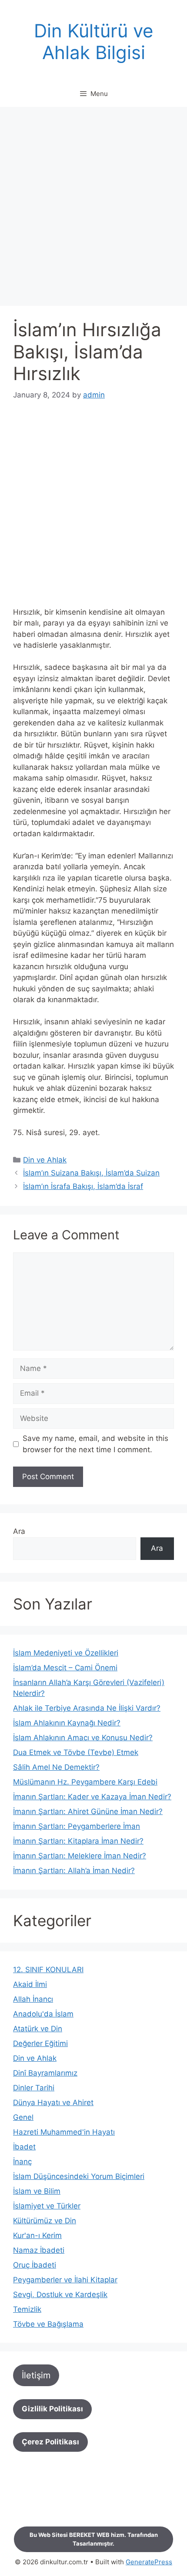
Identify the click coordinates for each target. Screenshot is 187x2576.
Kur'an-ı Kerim (37, 2235)
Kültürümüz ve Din (45, 2221)
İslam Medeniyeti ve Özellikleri (66, 1653)
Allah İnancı (33, 1999)
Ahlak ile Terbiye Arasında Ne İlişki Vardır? (87, 1708)
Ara (19, 1531)
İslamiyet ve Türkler (47, 2206)
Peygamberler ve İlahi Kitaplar (65, 2280)
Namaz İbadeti (39, 2250)
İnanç (22, 2162)
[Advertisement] (93, 209)
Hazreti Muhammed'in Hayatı (64, 2132)
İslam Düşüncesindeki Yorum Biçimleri (79, 2176)
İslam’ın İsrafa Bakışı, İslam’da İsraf (83, 1186)
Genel (23, 2117)
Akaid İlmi (30, 1984)
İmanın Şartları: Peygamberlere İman (77, 1826)
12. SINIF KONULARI (48, 1970)
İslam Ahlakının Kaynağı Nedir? (67, 1723)
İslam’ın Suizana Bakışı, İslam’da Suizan (91, 1173)
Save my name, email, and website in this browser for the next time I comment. (95, 1444)
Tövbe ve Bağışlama (48, 2324)
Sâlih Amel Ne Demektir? (56, 1767)
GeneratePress (149, 2562)
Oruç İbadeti (35, 2265)
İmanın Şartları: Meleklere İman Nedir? (80, 1856)
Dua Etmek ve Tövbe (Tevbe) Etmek (76, 1752)
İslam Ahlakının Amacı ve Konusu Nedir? (83, 1738)
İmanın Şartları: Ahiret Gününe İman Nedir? (88, 1811)
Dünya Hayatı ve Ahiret (53, 2103)
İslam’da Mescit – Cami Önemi (65, 1668)
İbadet (24, 2147)
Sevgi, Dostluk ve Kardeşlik (60, 2295)
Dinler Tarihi (34, 2088)
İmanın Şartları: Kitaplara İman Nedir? (78, 1841)
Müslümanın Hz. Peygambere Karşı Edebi (85, 1782)
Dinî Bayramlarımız (45, 2073)
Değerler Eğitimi (40, 2043)
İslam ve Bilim (37, 2191)
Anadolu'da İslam (43, 2014)
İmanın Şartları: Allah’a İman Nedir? (74, 1871)
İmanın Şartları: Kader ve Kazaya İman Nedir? (92, 1797)
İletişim (36, 2375)
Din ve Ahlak (45, 1160)
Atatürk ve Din (38, 2029)
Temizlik (27, 2309)
